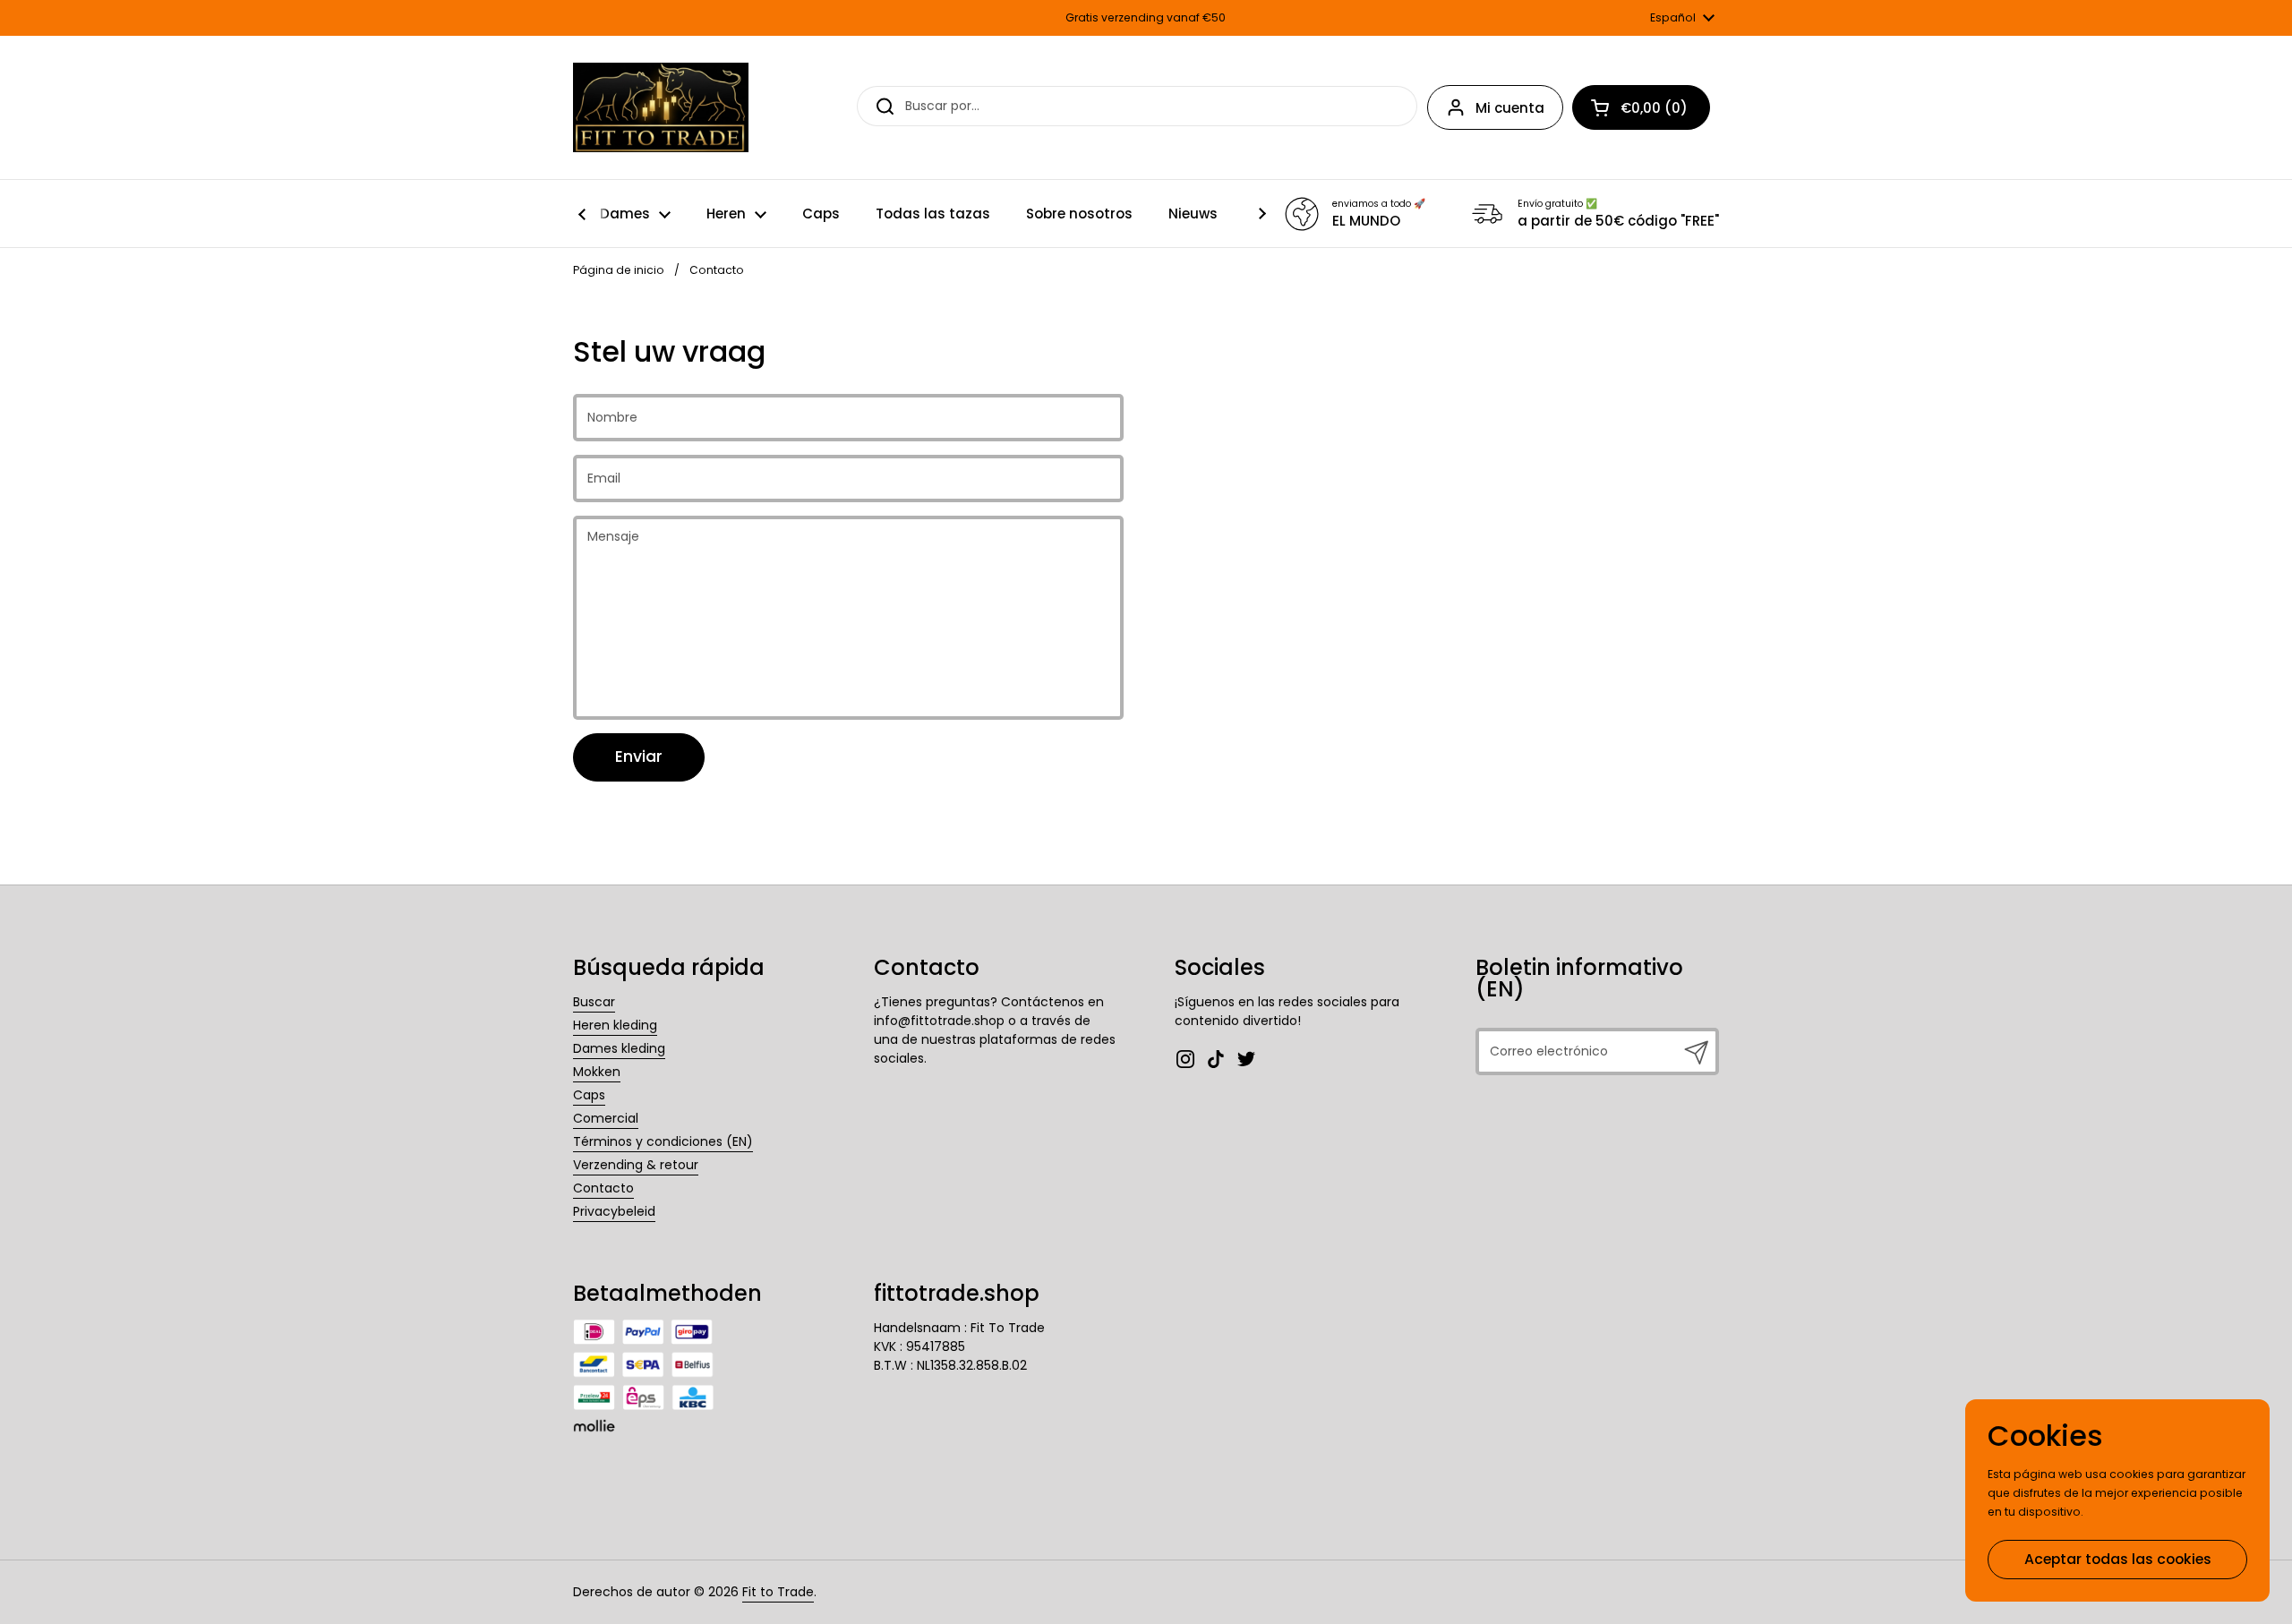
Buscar (594, 1002)
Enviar (639, 756)
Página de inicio (619, 270)
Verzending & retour (636, 1165)
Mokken (597, 1072)
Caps (589, 1095)
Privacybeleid (614, 1211)
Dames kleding (619, 1048)
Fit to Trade (778, 1592)
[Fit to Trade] (661, 107)
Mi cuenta (1510, 108)
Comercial (606, 1118)
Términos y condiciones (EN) (663, 1141)
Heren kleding (615, 1025)
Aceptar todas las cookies (2118, 1559)
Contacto (603, 1188)
